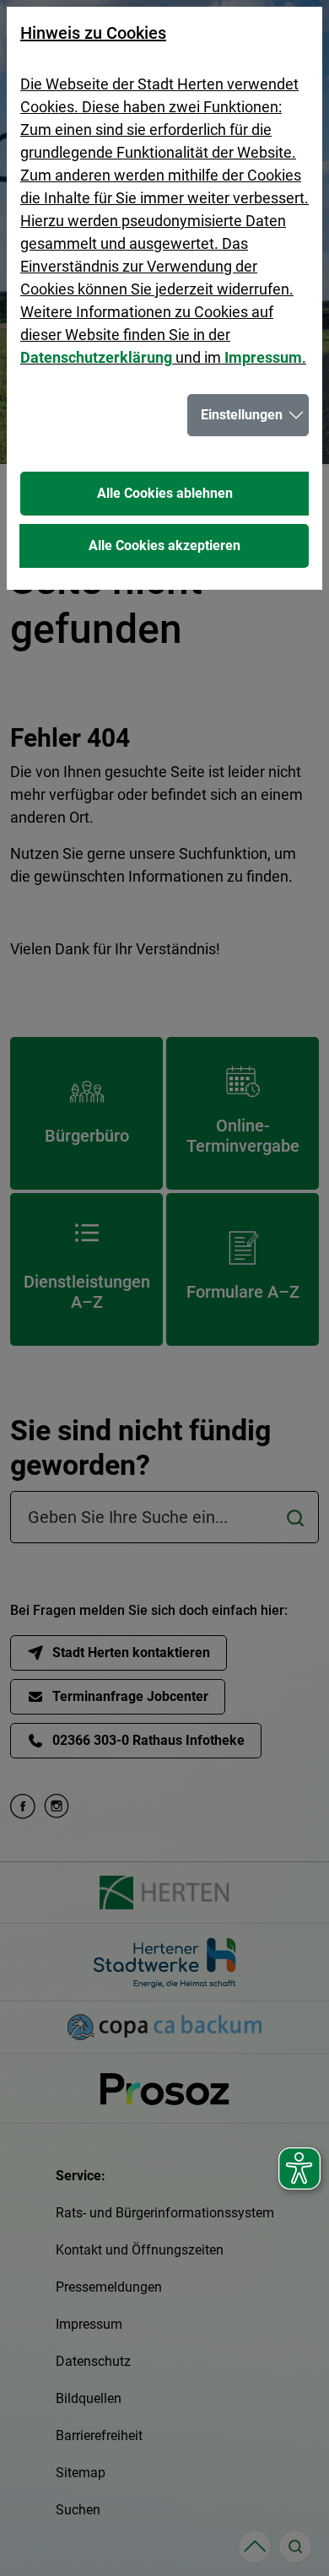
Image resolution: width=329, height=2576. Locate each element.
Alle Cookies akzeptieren (164, 545)
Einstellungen (242, 415)
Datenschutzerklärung (96, 357)
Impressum (263, 357)
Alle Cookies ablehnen (165, 493)
